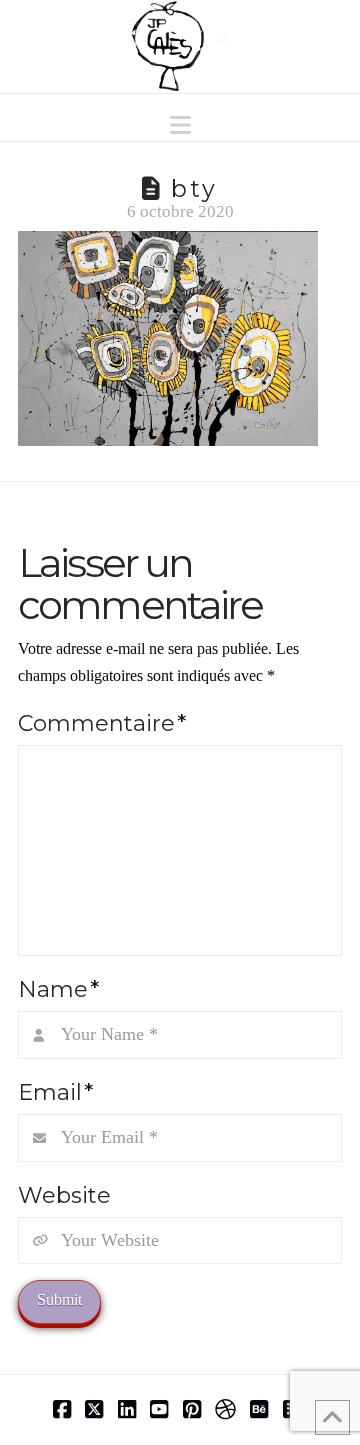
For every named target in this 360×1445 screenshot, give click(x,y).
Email (55, 1092)
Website (64, 1195)
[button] (180, 125)
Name (58, 989)
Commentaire (102, 723)
